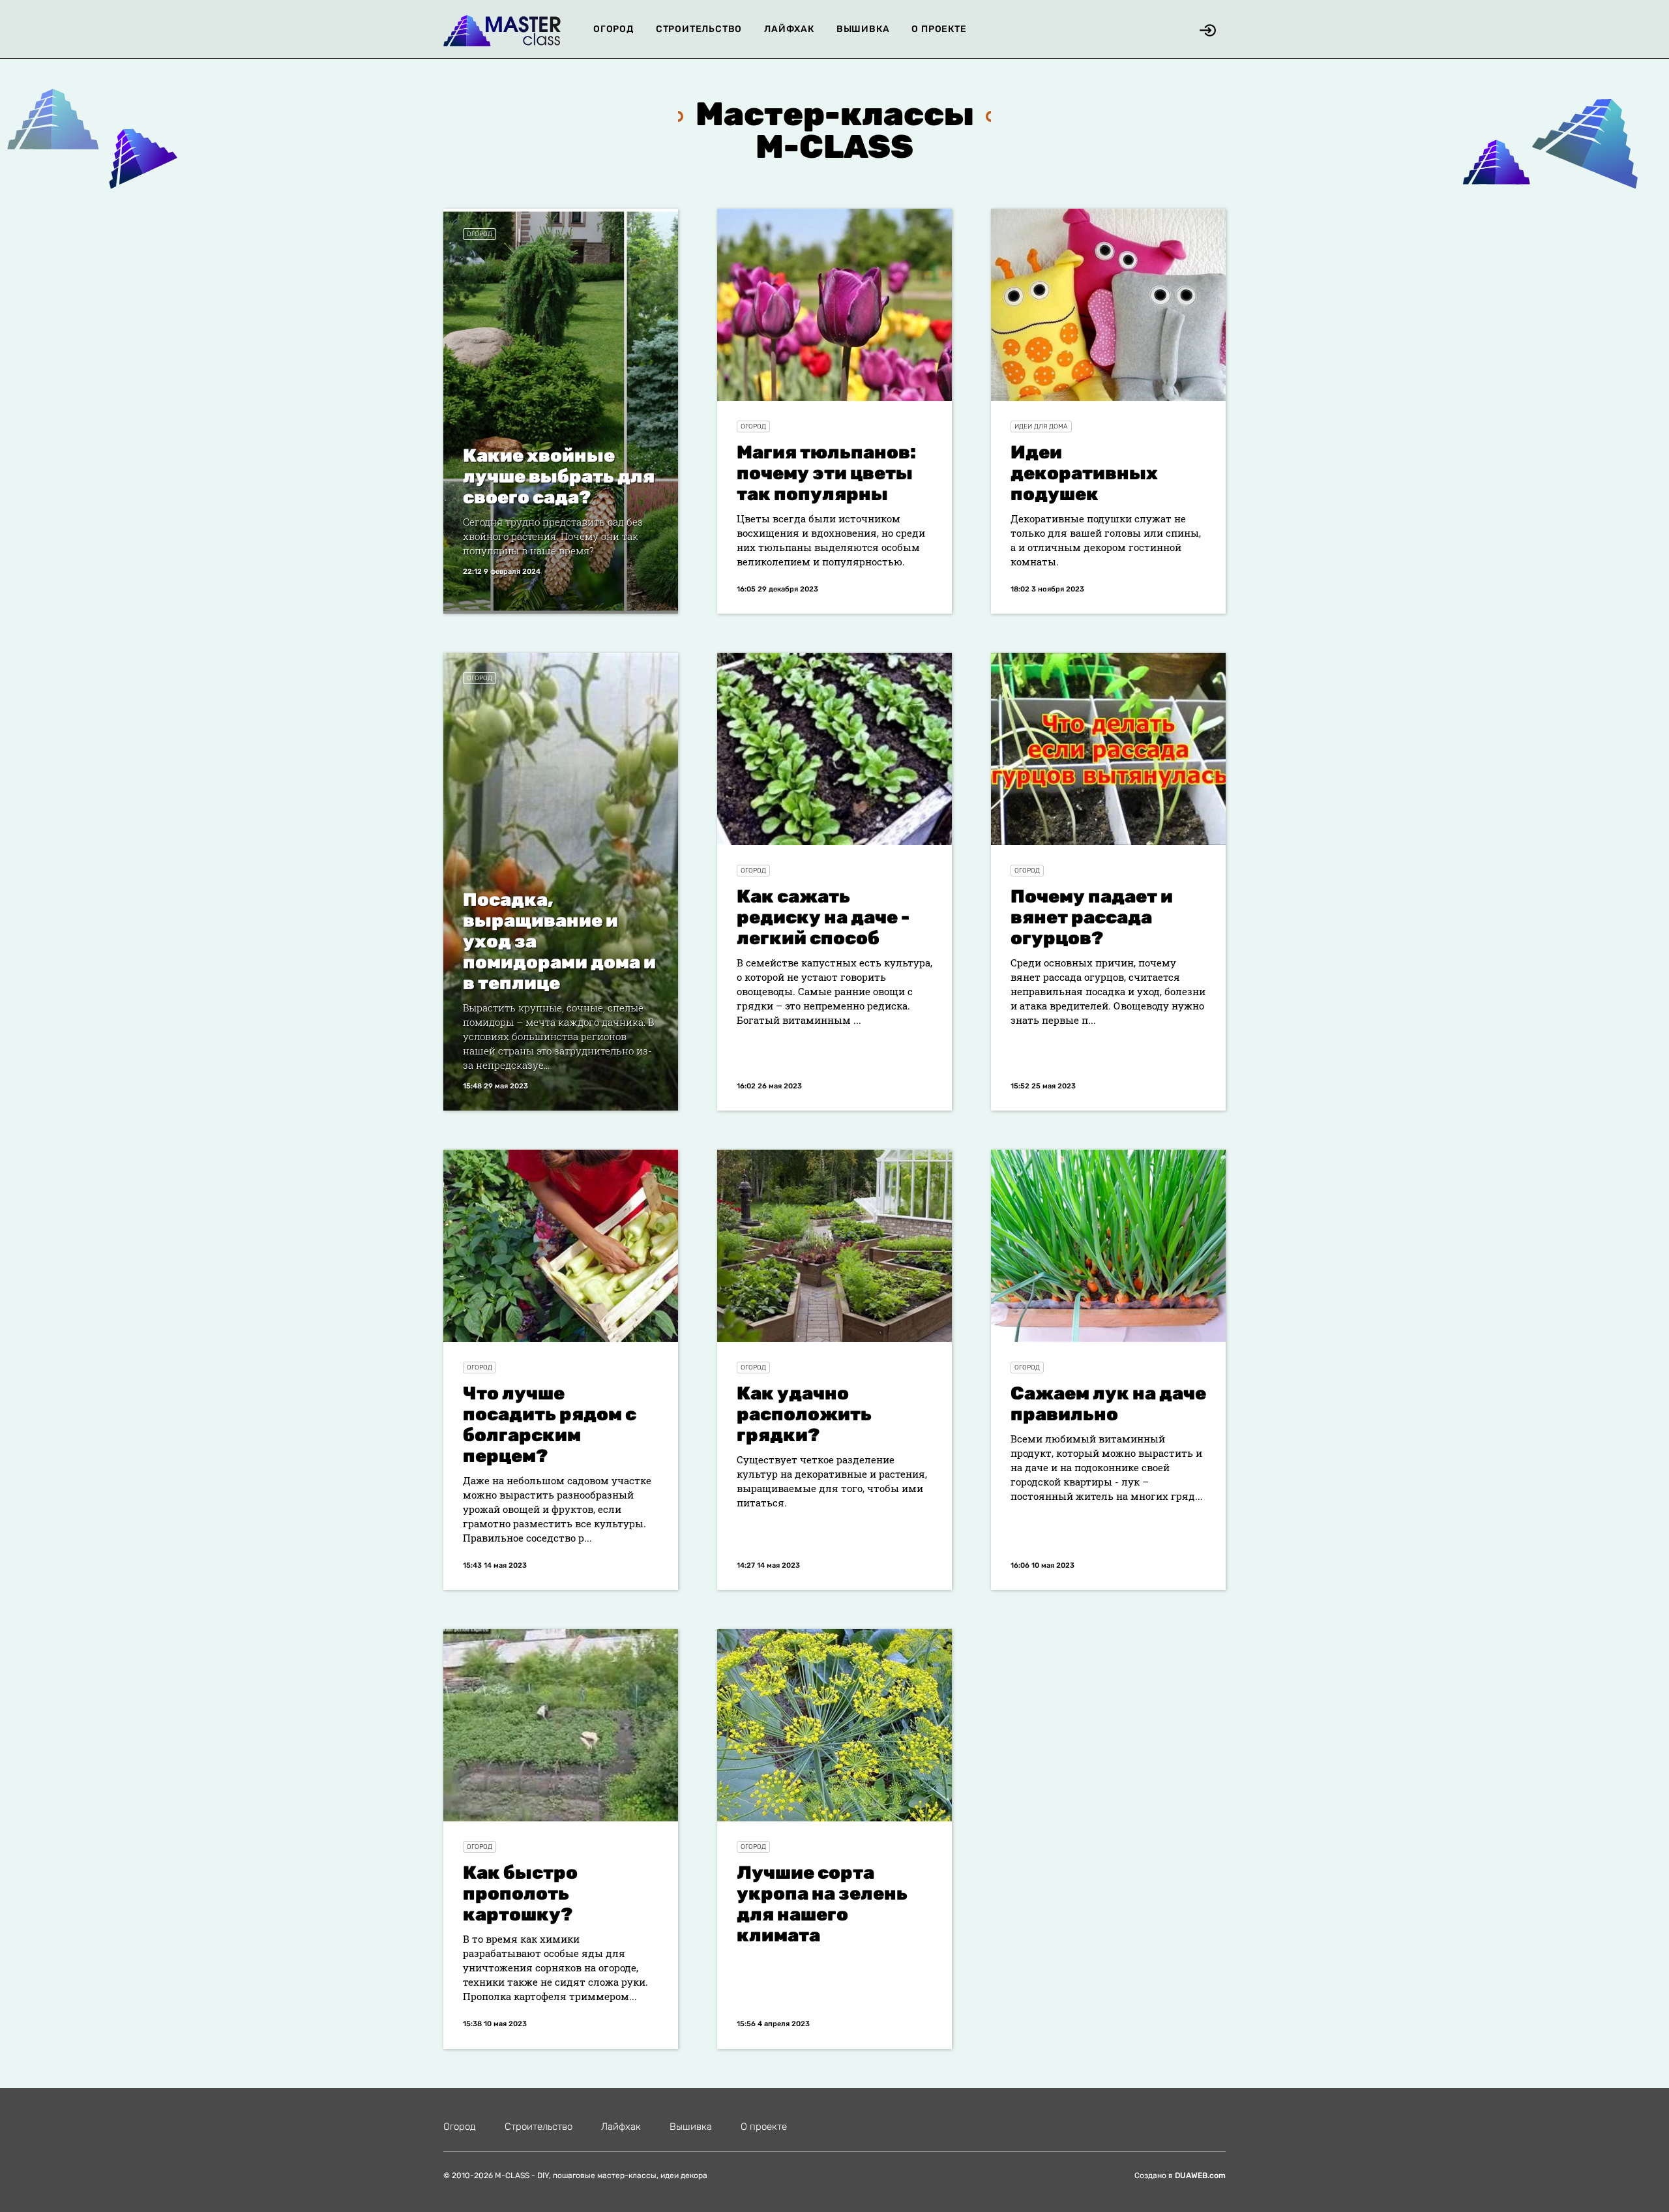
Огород (613, 29)
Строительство (699, 29)
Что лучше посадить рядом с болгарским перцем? (550, 1425)
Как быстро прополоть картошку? (520, 1893)
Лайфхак (789, 29)
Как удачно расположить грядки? (804, 1414)
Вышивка (863, 29)
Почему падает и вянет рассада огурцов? (1092, 917)
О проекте (939, 29)
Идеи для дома (1041, 426)
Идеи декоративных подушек (1084, 473)
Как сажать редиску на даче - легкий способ (823, 917)
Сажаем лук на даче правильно (1108, 1404)
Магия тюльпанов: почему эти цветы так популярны (826, 473)
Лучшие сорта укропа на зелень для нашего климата (822, 1904)
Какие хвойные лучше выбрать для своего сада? (559, 476)
